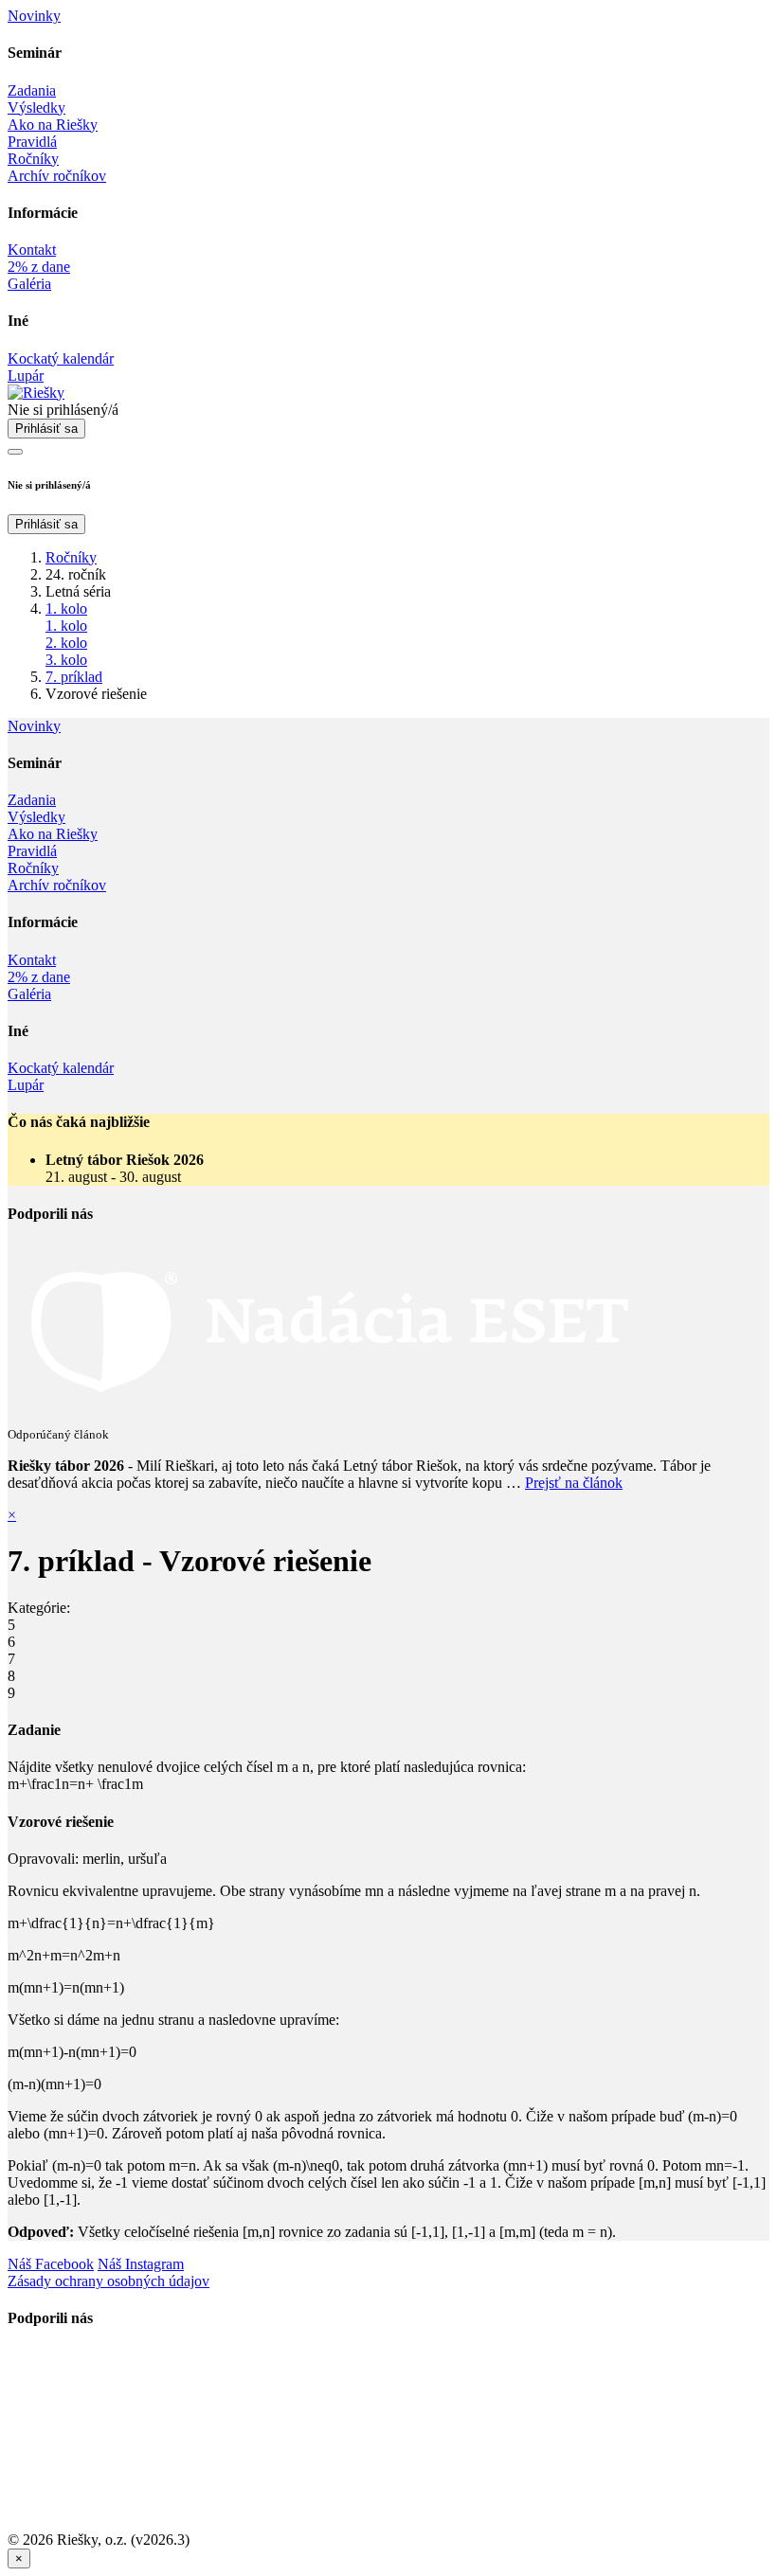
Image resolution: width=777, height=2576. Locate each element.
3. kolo (66, 660)
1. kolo (66, 608)
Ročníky (71, 557)
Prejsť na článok (574, 1483)
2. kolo (66, 643)
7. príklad (74, 677)
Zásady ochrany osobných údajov (108, 2281)
